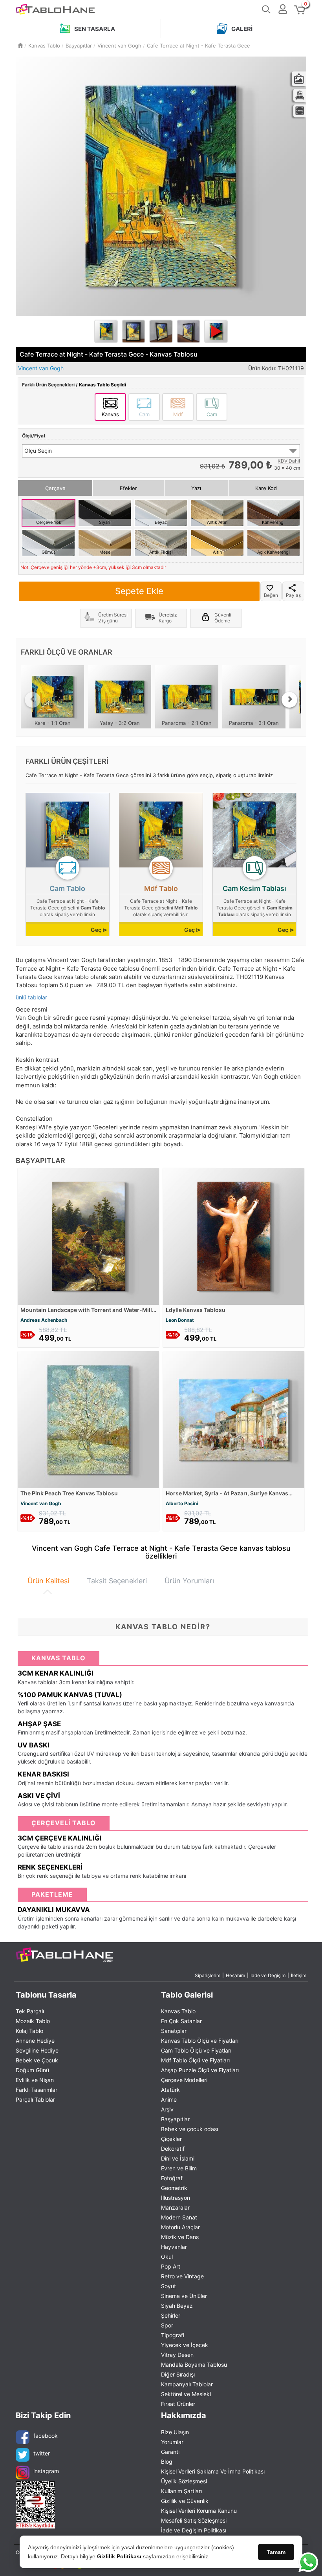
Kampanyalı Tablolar (187, 2384)
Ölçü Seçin (38, 451)
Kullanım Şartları (181, 2491)
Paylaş (293, 595)
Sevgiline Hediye (37, 2050)
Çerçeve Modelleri (184, 2080)
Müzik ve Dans (180, 2237)
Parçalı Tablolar (35, 2099)
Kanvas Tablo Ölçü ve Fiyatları (200, 2041)
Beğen (271, 595)
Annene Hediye (35, 2041)
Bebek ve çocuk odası (189, 2129)
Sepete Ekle (139, 591)
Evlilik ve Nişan (35, 2080)
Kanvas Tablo (178, 2011)
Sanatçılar (174, 2031)
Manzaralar (175, 2207)
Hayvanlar (174, 2247)
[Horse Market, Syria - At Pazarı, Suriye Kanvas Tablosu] (234, 1419)
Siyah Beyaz (177, 2306)
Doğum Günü (32, 2070)
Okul (167, 2257)
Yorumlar (172, 2442)
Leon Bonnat (180, 1320)
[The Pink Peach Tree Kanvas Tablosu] (88, 1419)
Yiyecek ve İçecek (185, 2345)
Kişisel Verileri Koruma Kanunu (199, 2511)
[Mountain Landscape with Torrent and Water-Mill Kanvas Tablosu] (88, 1236)
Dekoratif (173, 2149)
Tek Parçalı (30, 2011)
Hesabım (235, 1975)
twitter (42, 2453)
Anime (169, 2099)
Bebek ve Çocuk (37, 2060)
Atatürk (170, 2090)
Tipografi (173, 2335)
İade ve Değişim (268, 1975)
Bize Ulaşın (175, 2432)
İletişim (299, 1975)
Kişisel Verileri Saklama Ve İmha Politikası (213, 2471)
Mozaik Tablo (33, 2021)
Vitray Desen (177, 2355)
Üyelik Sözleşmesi (184, 2481)
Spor (167, 2325)
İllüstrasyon (176, 2198)
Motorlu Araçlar (180, 2227)
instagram (46, 2471)
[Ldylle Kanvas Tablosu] (234, 1236)
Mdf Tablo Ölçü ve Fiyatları (195, 2060)
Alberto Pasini (182, 1503)
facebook (46, 2436)
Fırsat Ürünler (178, 2404)
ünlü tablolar (31, 997)
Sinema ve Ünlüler (184, 2296)
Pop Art (171, 2266)
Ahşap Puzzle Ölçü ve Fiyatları (200, 2070)
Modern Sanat (179, 2217)
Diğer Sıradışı (178, 2374)
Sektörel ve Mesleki (186, 2394)
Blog (167, 2462)
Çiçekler (171, 2139)
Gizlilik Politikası (119, 2556)
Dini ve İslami (178, 2158)
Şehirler (171, 2315)
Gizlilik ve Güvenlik (185, 2501)
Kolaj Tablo (29, 2031)
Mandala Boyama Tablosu (194, 2365)
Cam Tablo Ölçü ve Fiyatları (196, 2050)
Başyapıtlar (175, 2119)
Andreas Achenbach (44, 1320)
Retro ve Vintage (182, 2276)
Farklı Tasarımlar (37, 2090)
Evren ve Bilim (179, 2168)
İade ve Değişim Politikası (194, 2530)
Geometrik (174, 2188)
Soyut (168, 2286)
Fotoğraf (172, 2178)
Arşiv (167, 2109)
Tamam (276, 2552)
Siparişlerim (208, 1975)
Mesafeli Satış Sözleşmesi (194, 2520)
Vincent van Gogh (41, 1503)
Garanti (170, 2452)
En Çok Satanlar (181, 2021)
